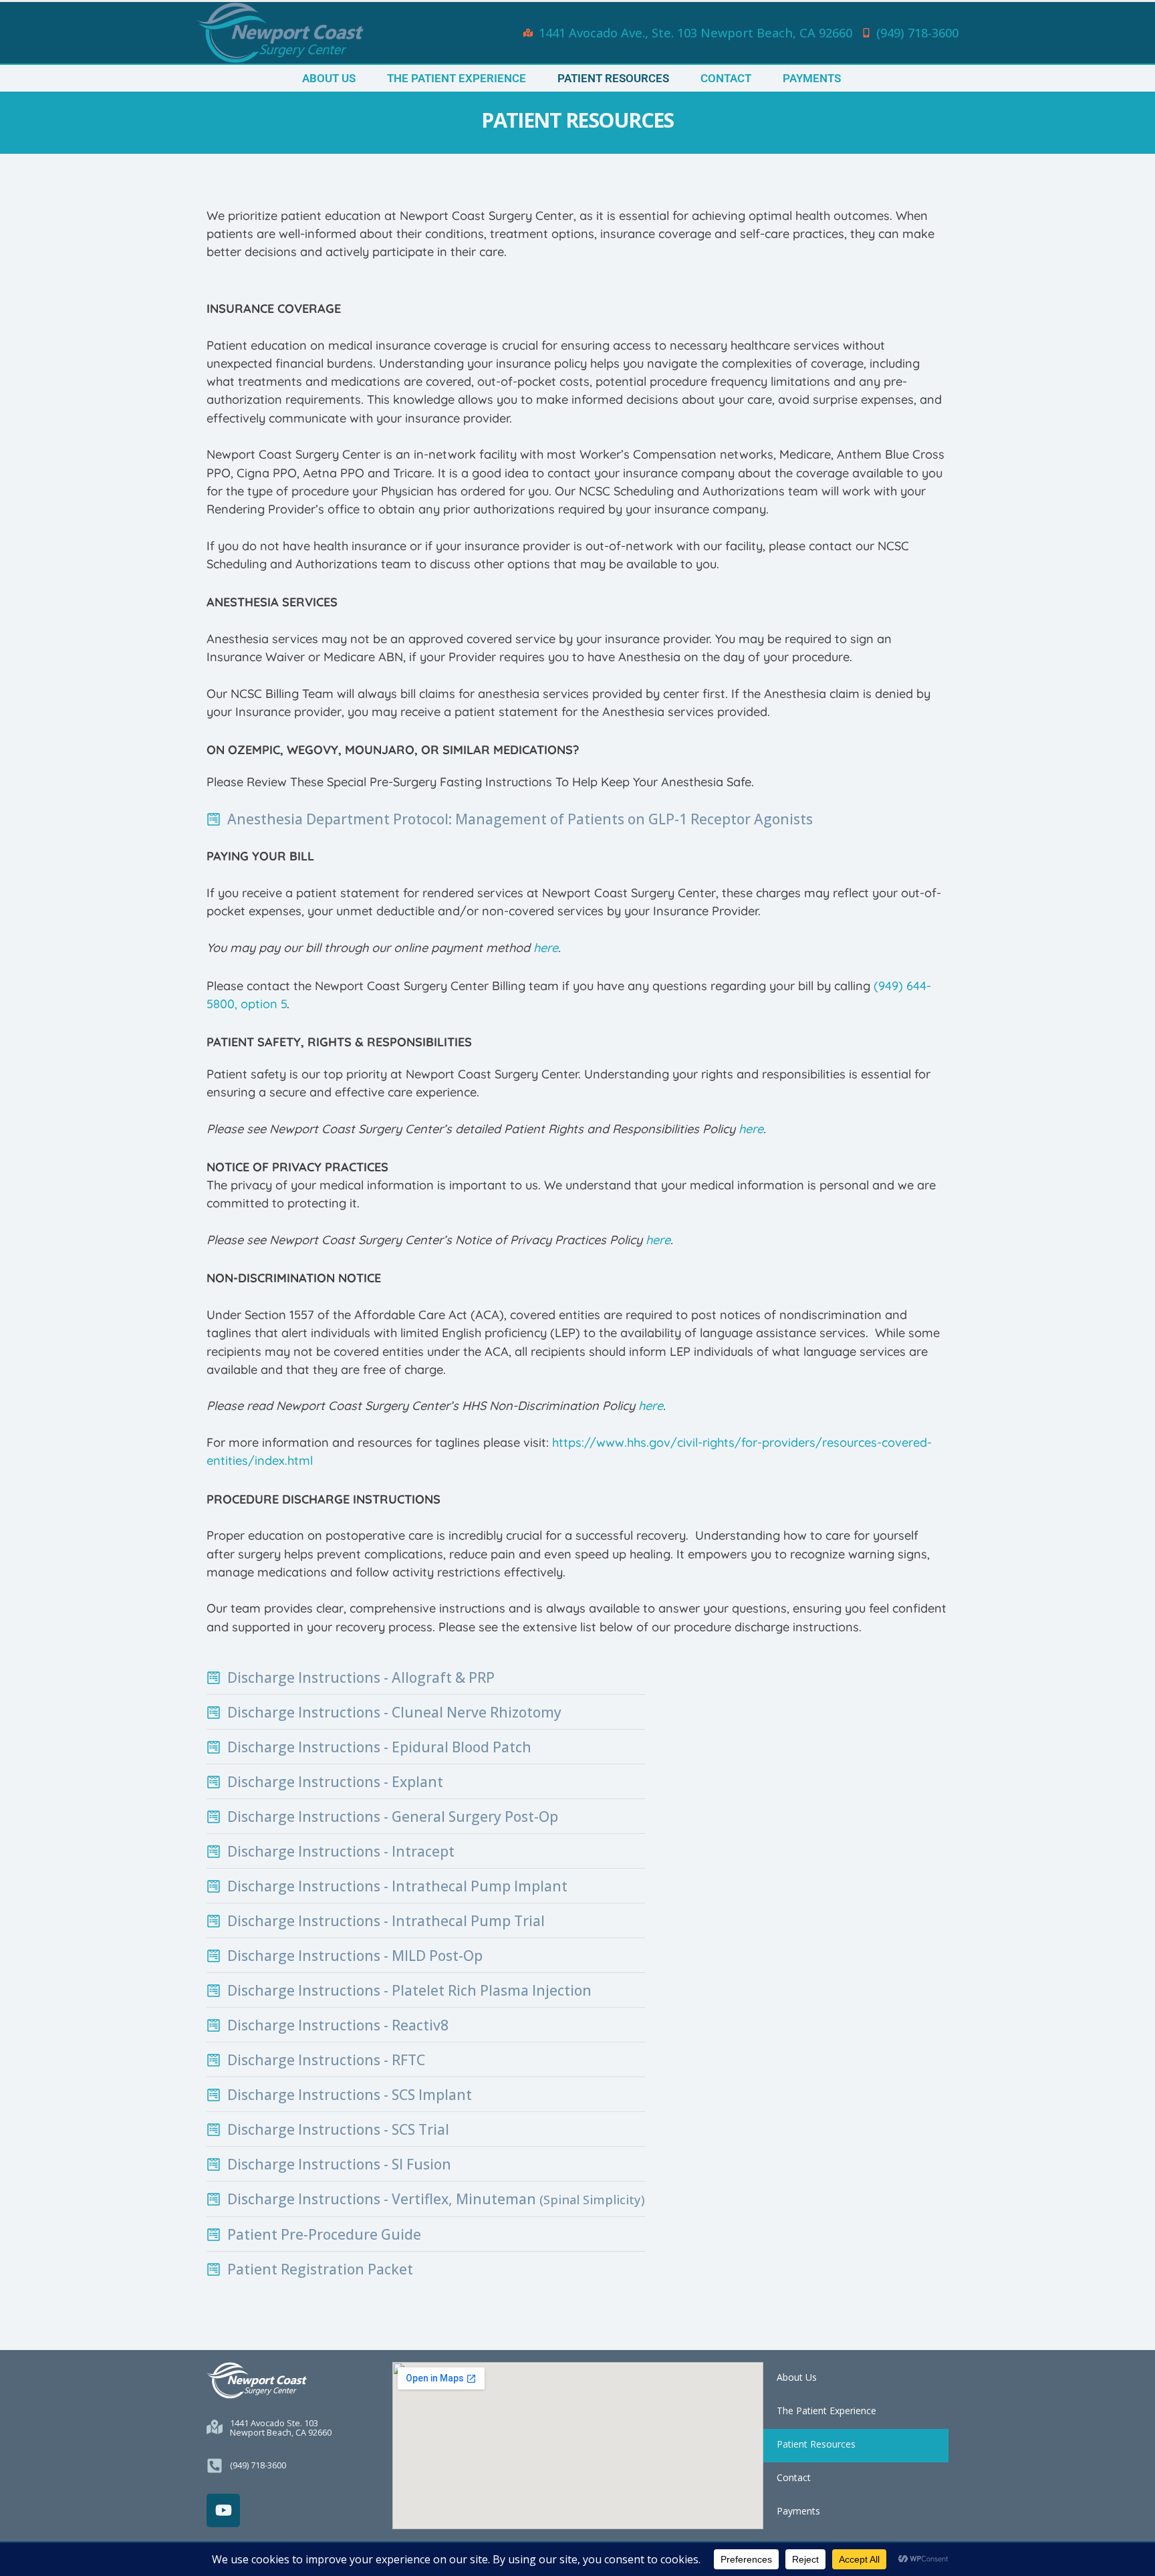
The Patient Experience (457, 78)
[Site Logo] (280, 33)
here (546, 948)
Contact (726, 78)
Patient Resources (613, 78)
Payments (812, 78)
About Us (329, 78)
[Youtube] (223, 2510)
